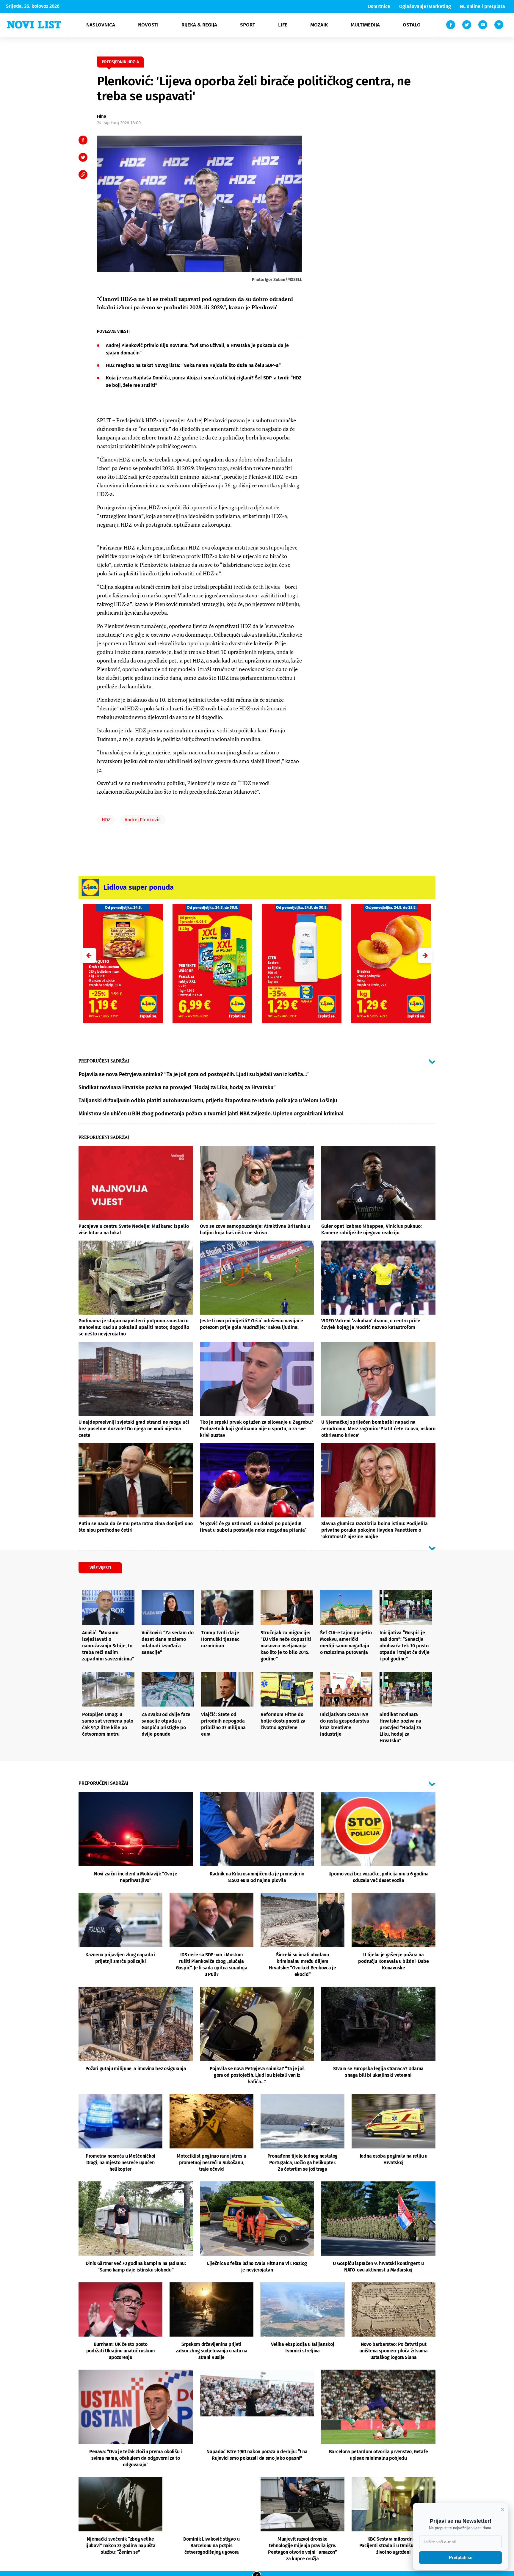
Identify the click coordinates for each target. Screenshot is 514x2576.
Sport (248, 25)
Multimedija (365, 25)
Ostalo (412, 25)
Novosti (148, 25)
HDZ (106, 820)
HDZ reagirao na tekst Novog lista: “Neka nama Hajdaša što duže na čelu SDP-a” (193, 365)
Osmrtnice (379, 6)
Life (283, 25)
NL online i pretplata (482, 6)
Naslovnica (101, 25)
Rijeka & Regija (199, 25)
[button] (425, 955)
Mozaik (319, 25)
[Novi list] (34, 25)
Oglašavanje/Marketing (425, 6)
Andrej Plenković (143, 820)
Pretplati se (461, 2557)
